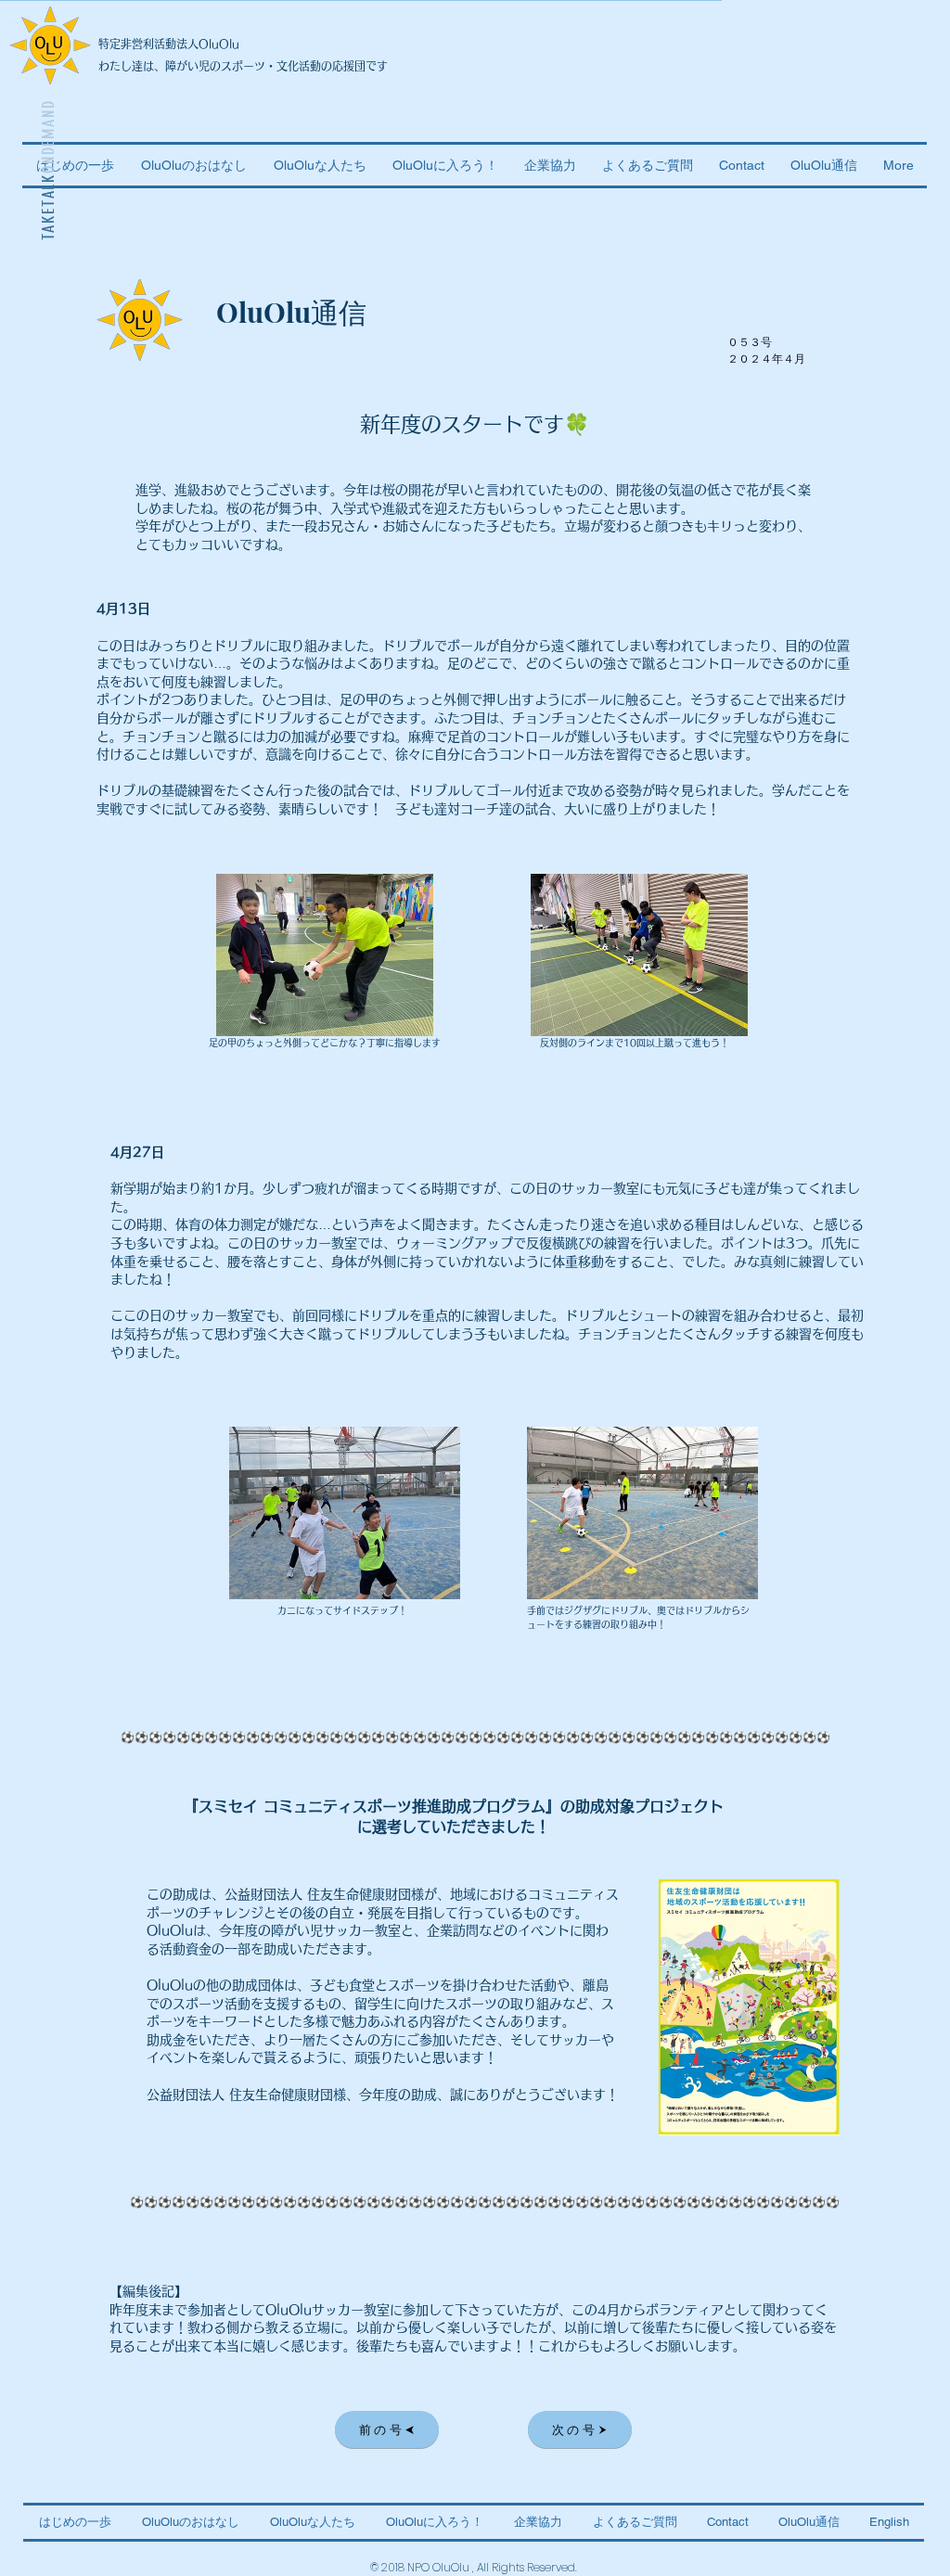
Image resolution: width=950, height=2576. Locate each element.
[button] (824, 165)
